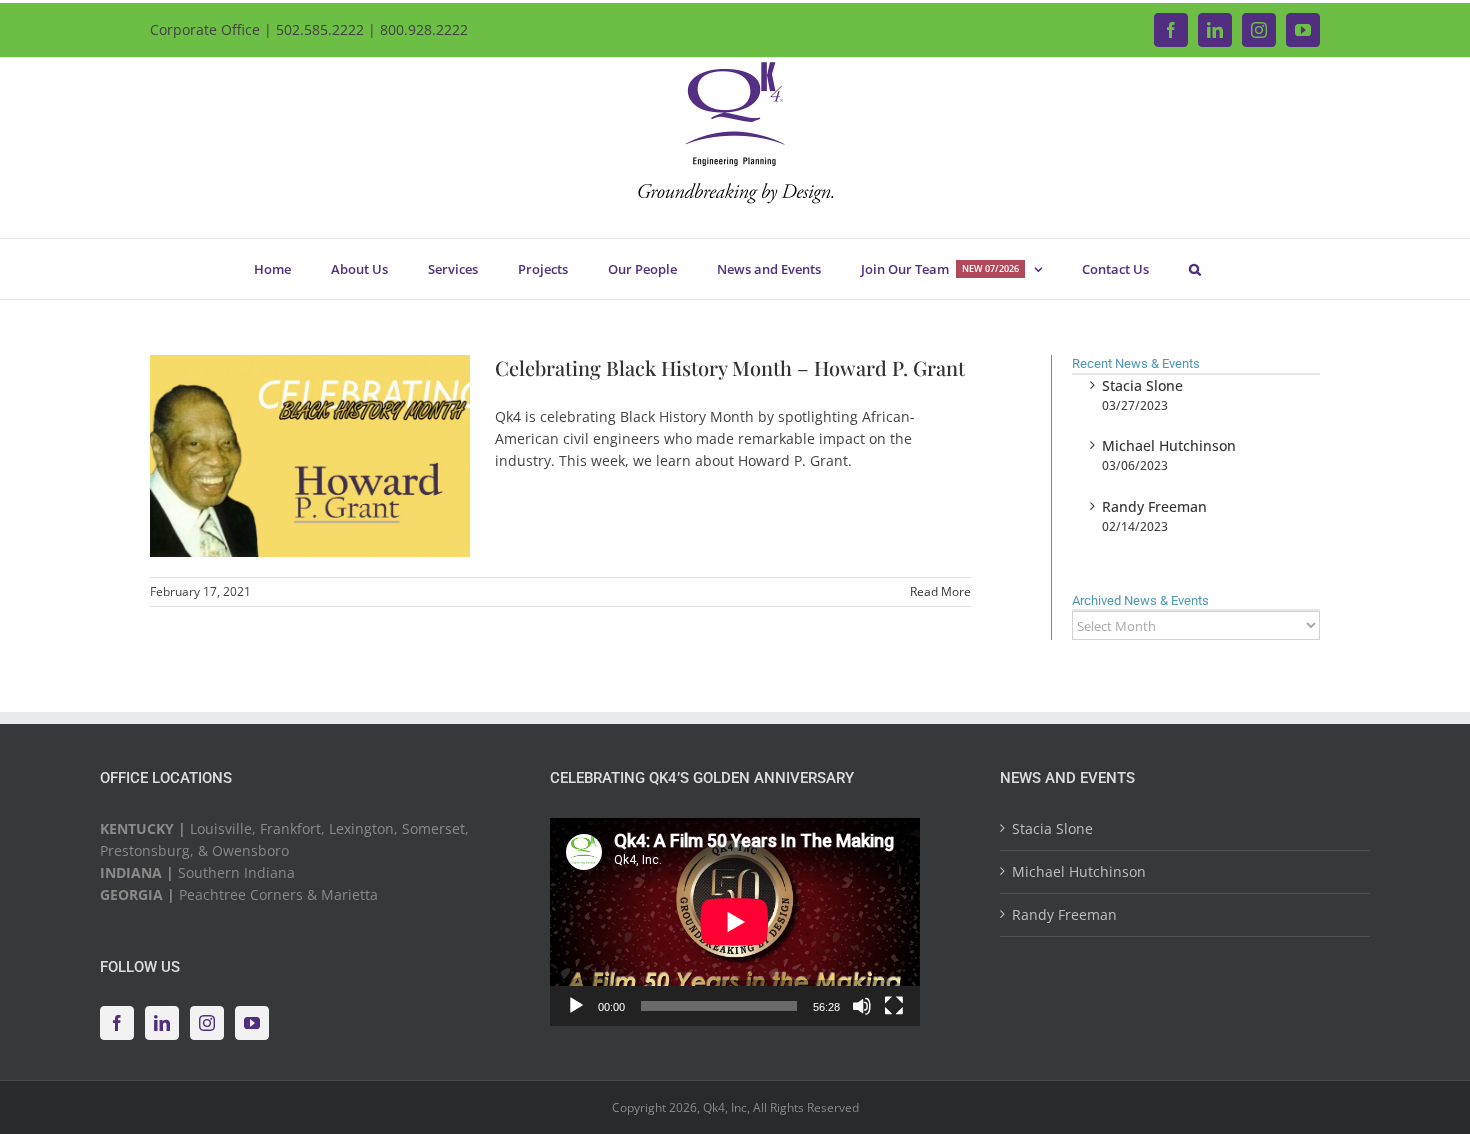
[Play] (576, 1006)
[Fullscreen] (894, 1006)
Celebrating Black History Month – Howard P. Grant (730, 367)
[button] (1194, 269)
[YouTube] (252, 1023)
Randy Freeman (1154, 506)
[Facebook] (117, 1023)
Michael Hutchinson (1169, 445)
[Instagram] (207, 1023)
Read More (940, 591)
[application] (735, 922)
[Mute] (862, 1006)
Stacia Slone (1142, 385)
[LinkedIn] (162, 1023)
